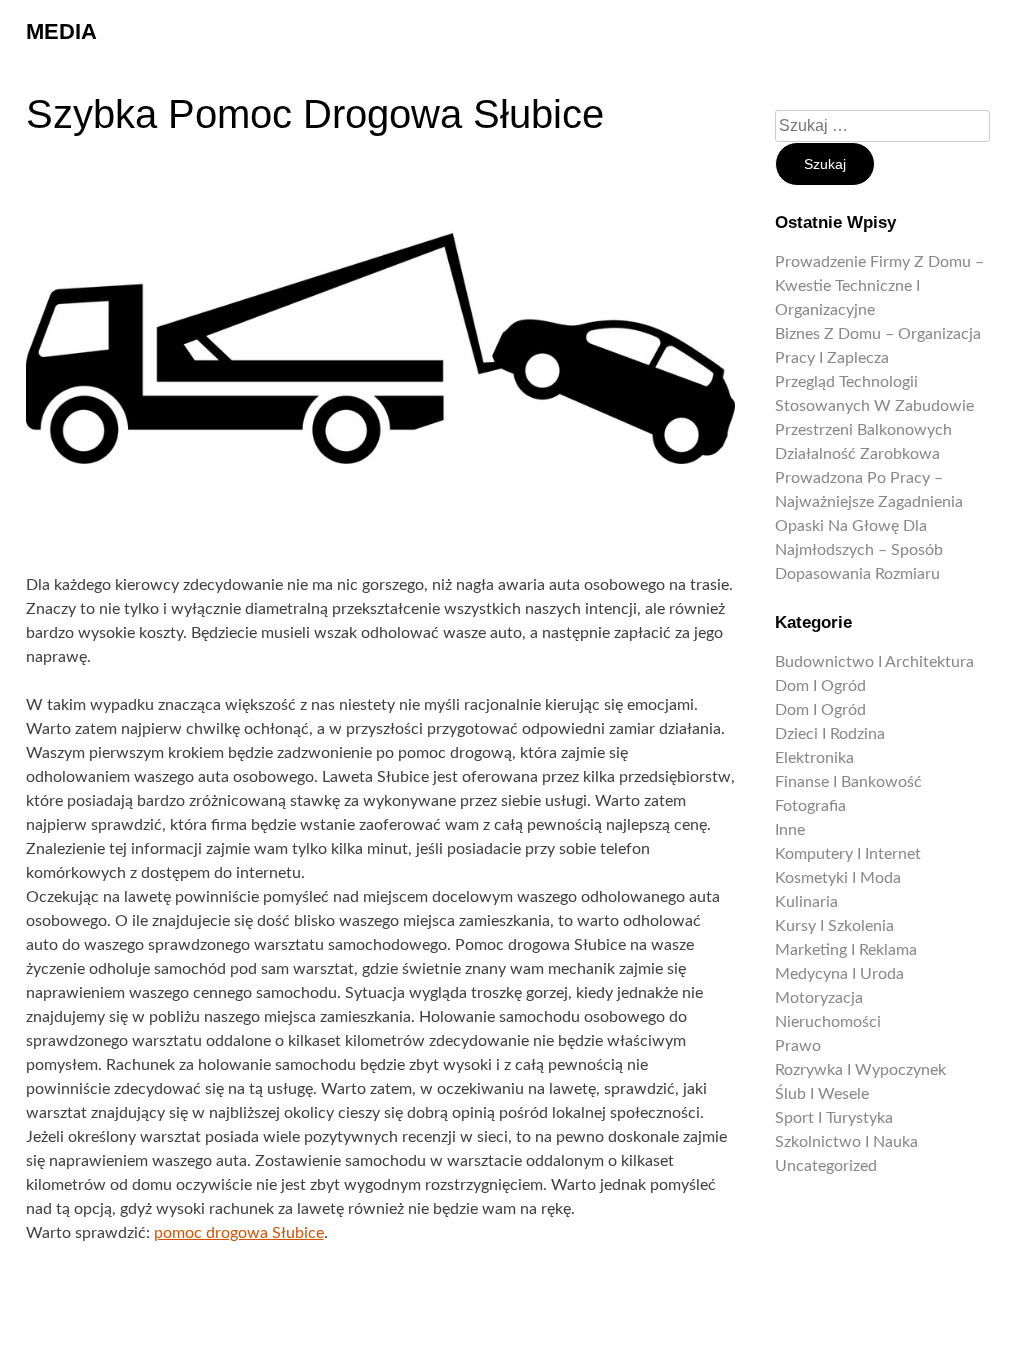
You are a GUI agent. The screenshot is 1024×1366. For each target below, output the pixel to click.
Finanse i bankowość (848, 782)
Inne (790, 830)
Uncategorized (826, 1166)
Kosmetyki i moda (838, 878)
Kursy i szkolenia (834, 926)
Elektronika (814, 758)
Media (61, 31)
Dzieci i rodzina (830, 734)
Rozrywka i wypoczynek (860, 1070)
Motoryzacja (819, 998)
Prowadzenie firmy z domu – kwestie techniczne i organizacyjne (879, 286)
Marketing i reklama (846, 950)
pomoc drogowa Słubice (239, 1233)
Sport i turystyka (834, 1118)
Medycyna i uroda (839, 974)
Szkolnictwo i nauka (846, 1142)
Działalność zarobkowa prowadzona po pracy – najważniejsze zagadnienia (869, 478)
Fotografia (810, 806)
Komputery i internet (848, 854)
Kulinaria (806, 902)
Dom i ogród (820, 686)
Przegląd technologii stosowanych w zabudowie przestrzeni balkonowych (874, 406)
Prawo (798, 1046)
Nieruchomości (828, 1022)
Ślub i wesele (822, 1094)
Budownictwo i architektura (874, 662)
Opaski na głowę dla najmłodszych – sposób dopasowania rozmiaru (859, 550)
